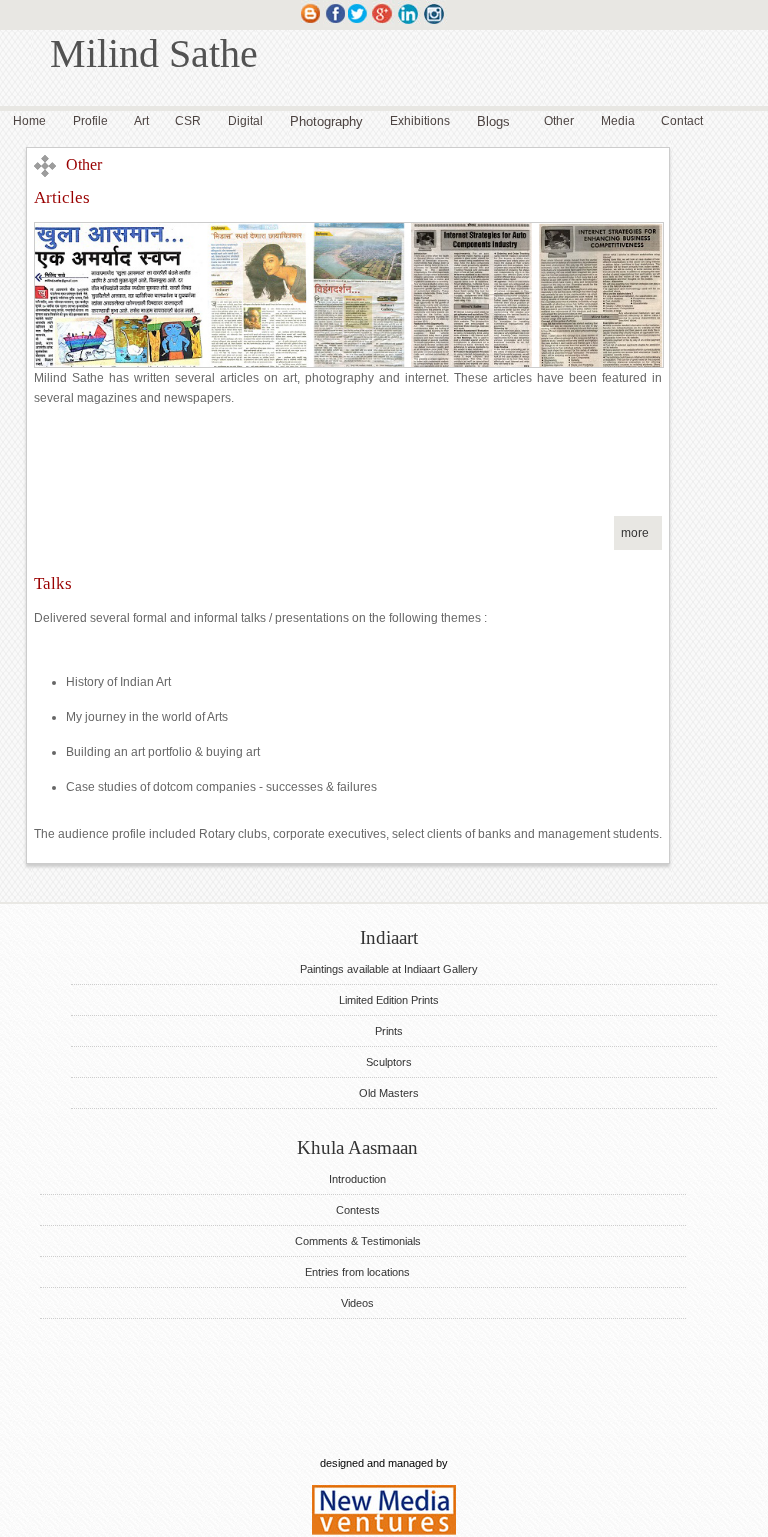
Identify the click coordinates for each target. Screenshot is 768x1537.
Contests (358, 1210)
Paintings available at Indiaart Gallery (389, 969)
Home (29, 121)
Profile (90, 121)
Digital (245, 121)
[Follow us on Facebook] (334, 23)
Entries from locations (357, 1272)
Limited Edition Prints (389, 1000)
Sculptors (389, 1062)
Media (618, 121)
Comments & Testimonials (358, 1241)
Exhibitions (420, 121)
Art (141, 121)
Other (559, 121)
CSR (188, 121)
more (635, 533)
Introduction (357, 1179)
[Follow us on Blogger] (310, 23)
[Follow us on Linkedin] (409, 23)
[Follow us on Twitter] (358, 23)
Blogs (493, 121)
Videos (357, 1303)
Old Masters (389, 1093)
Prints (389, 1031)
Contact (682, 121)
